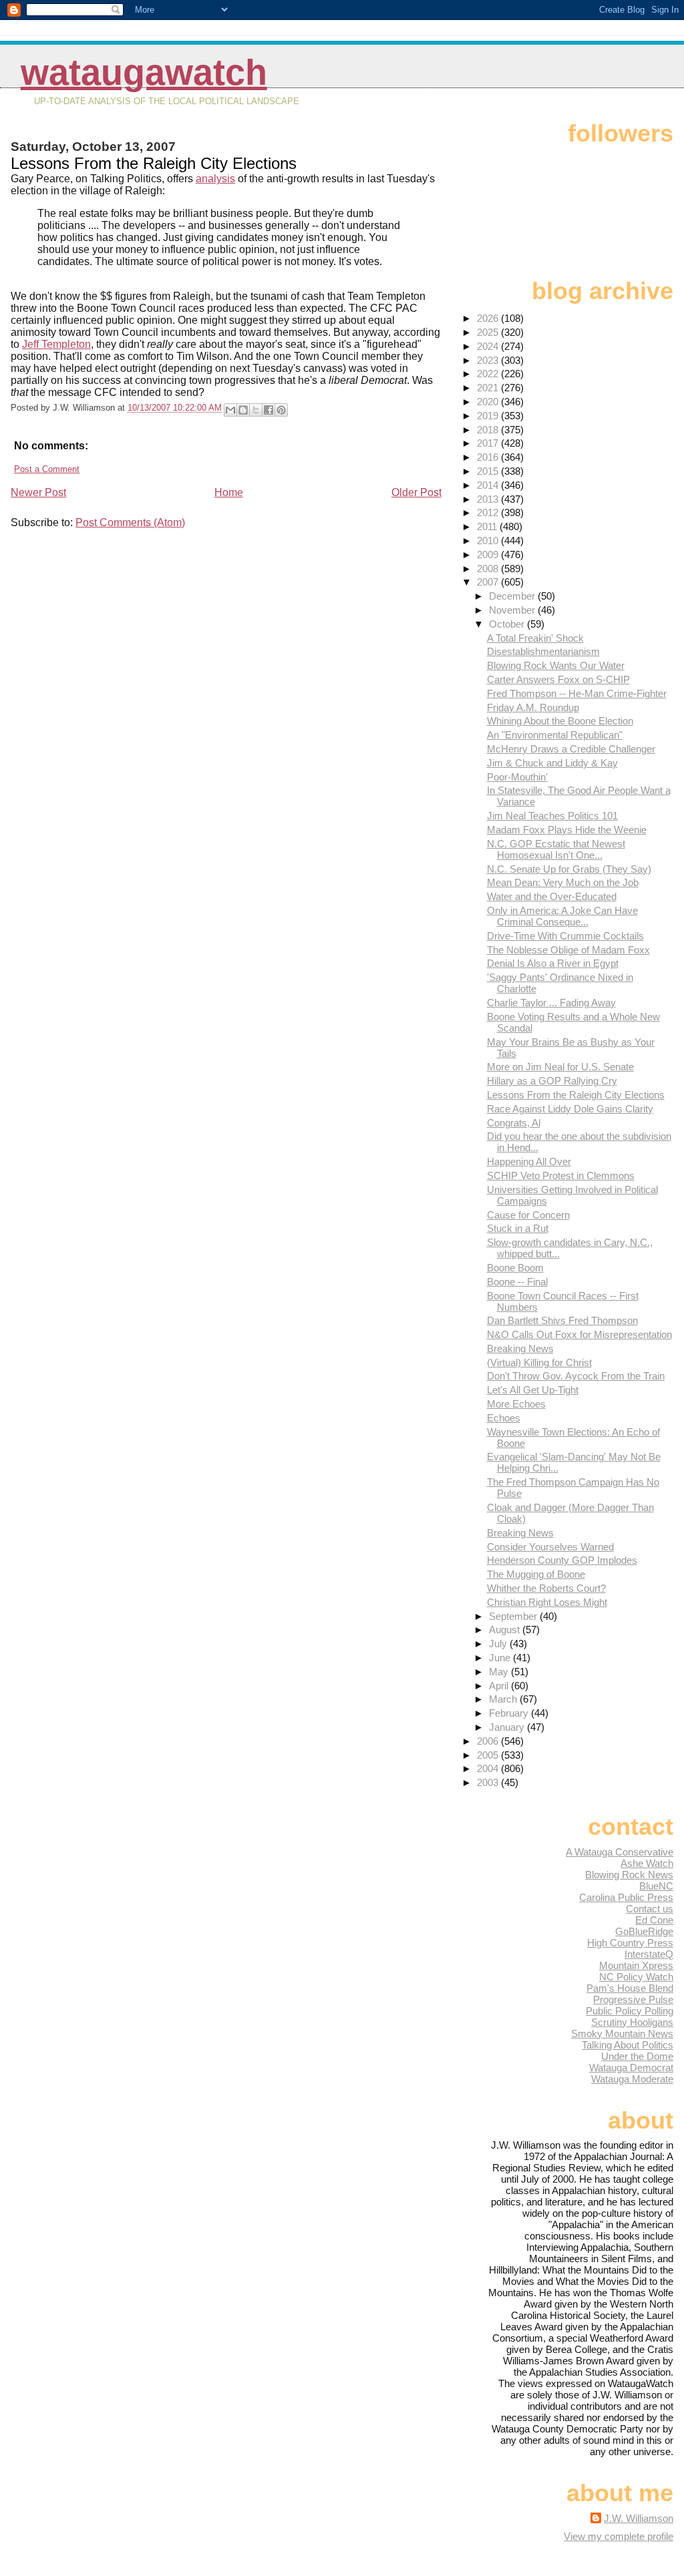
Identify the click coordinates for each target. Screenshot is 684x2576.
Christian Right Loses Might (547, 1602)
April (500, 1686)
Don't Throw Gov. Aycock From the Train (576, 1376)
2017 (489, 443)
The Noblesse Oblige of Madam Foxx (568, 950)
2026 (489, 318)
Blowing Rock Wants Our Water (556, 665)
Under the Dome (637, 2056)
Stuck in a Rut (518, 1228)
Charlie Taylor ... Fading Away (551, 1003)
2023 (489, 360)
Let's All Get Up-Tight (533, 1390)
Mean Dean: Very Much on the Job (563, 882)
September (514, 1616)
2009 (489, 555)
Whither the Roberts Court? (546, 1588)
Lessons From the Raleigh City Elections (576, 1095)
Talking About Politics (628, 2045)
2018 (489, 430)
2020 (489, 402)
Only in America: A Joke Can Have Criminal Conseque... (562, 916)
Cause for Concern (528, 1215)
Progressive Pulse (633, 1999)
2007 (489, 582)
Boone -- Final (517, 1282)
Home (229, 492)
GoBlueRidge (644, 1931)
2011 (488, 526)
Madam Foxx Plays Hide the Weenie (567, 830)
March (504, 1699)
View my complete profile (619, 2536)
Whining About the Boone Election (560, 721)
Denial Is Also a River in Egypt (553, 963)
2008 (489, 569)
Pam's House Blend (630, 1988)
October (508, 624)
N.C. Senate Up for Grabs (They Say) (569, 869)
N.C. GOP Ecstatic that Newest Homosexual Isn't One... (556, 849)
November (513, 610)
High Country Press (630, 1943)
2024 (489, 346)
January (508, 1727)
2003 (489, 1782)
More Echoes (516, 1404)
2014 (489, 485)
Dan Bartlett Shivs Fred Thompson (562, 1320)
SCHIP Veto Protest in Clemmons (561, 1175)
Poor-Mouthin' (517, 777)
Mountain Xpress (636, 1965)
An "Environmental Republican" (555, 735)
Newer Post (38, 492)
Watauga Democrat (631, 2068)
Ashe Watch (647, 1863)
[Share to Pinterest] (281, 410)
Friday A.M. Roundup (533, 707)
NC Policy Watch (636, 1977)
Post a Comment (47, 469)
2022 (489, 374)
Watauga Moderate (632, 2079)
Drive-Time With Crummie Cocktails (565, 936)
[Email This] (230, 410)
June (501, 1658)
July (499, 1644)
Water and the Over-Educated (552, 896)
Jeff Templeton (56, 344)
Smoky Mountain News (622, 2033)
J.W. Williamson (639, 2518)
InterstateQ (649, 1954)
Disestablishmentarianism (543, 651)
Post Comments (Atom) (130, 522)
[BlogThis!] (243, 410)
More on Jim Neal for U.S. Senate (560, 1067)
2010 (489, 541)
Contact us (650, 1909)
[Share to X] (256, 410)
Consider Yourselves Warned (550, 1547)
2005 (489, 1755)
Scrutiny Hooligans (632, 2022)
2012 (489, 512)
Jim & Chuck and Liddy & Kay (552, 763)
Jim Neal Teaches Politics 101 (552, 816)
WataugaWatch (144, 72)
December (513, 596)
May (500, 1672)
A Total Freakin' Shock (535, 638)
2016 (489, 457)
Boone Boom (515, 1268)
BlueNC (656, 1886)
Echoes (504, 1418)
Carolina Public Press (626, 1897)
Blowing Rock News (629, 1875)
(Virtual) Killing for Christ (539, 1362)
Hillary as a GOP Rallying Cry (552, 1081)
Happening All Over (529, 1161)
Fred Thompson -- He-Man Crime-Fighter (577, 693)
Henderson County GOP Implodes (562, 1560)
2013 (489, 499)
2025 (489, 332)
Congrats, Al (514, 1123)
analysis (215, 179)
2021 (489, 388)
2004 (489, 1768)
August (506, 1630)
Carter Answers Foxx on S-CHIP (558, 679)
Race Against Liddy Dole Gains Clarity (570, 1109)
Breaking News (520, 1348)
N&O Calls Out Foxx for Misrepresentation (579, 1334)
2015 (489, 471)
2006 (489, 1741)
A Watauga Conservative (620, 1852)
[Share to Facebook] (269, 410)
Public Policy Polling (630, 2011)
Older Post (416, 492)
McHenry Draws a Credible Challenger (571, 749)
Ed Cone (654, 1920)
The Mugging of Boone (536, 1574)
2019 (489, 416)
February (510, 1713)
